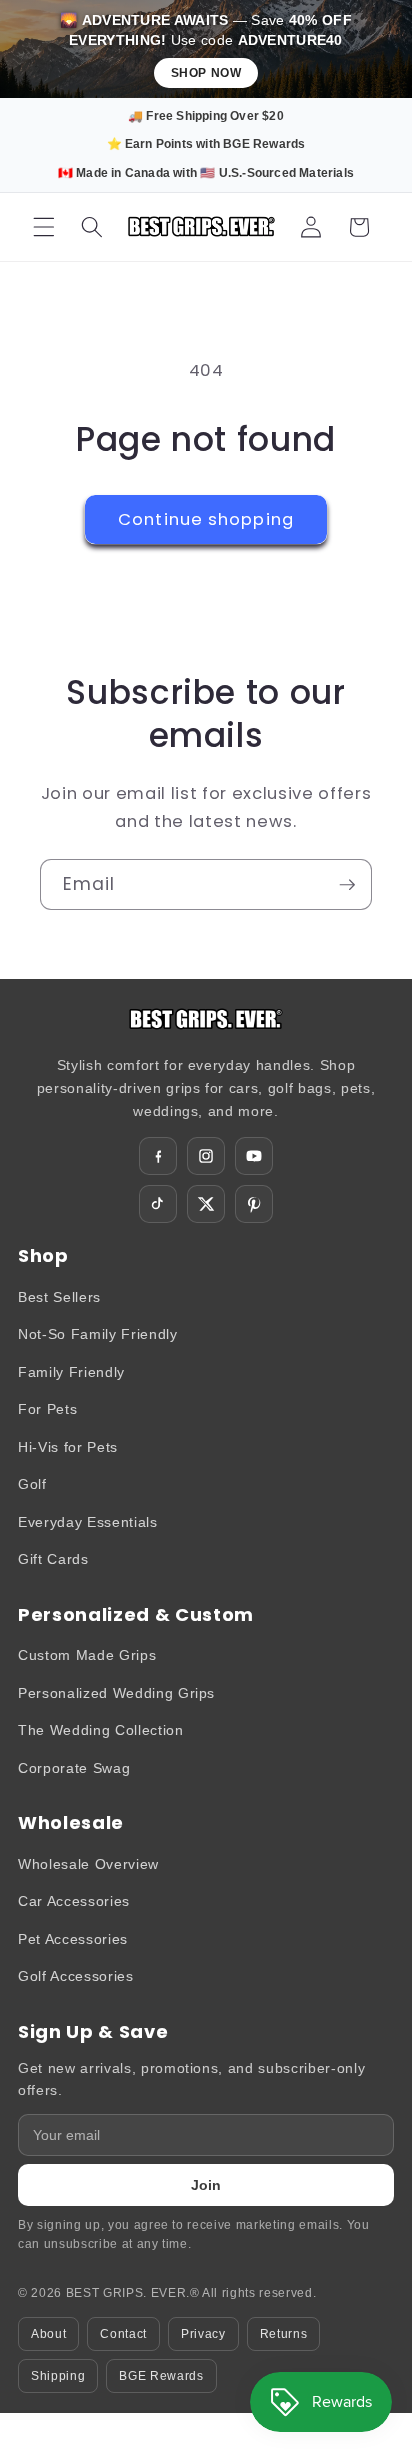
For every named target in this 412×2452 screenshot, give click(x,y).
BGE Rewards (161, 2376)
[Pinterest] (254, 1204)
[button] (44, 227)
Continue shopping (206, 519)
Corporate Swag (74, 1768)
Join (206, 2185)
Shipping (58, 2376)
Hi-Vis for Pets (68, 1447)
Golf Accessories (76, 1976)
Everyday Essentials (88, 1522)
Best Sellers (59, 1297)
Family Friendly (71, 1372)
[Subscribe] (347, 885)
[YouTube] (254, 1156)
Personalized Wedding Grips (116, 1693)
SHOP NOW (206, 73)
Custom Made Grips (87, 1655)
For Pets (47, 1409)
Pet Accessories (73, 1939)
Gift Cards (53, 1559)
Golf (32, 1484)
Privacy (203, 2334)
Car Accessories (74, 1901)
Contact (123, 2334)
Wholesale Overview (88, 1864)
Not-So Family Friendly (98, 1334)
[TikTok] (158, 1204)
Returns (284, 2334)
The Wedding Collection (101, 1730)
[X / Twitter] (206, 1204)
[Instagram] (206, 1156)
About (48, 2334)
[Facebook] (158, 1156)
